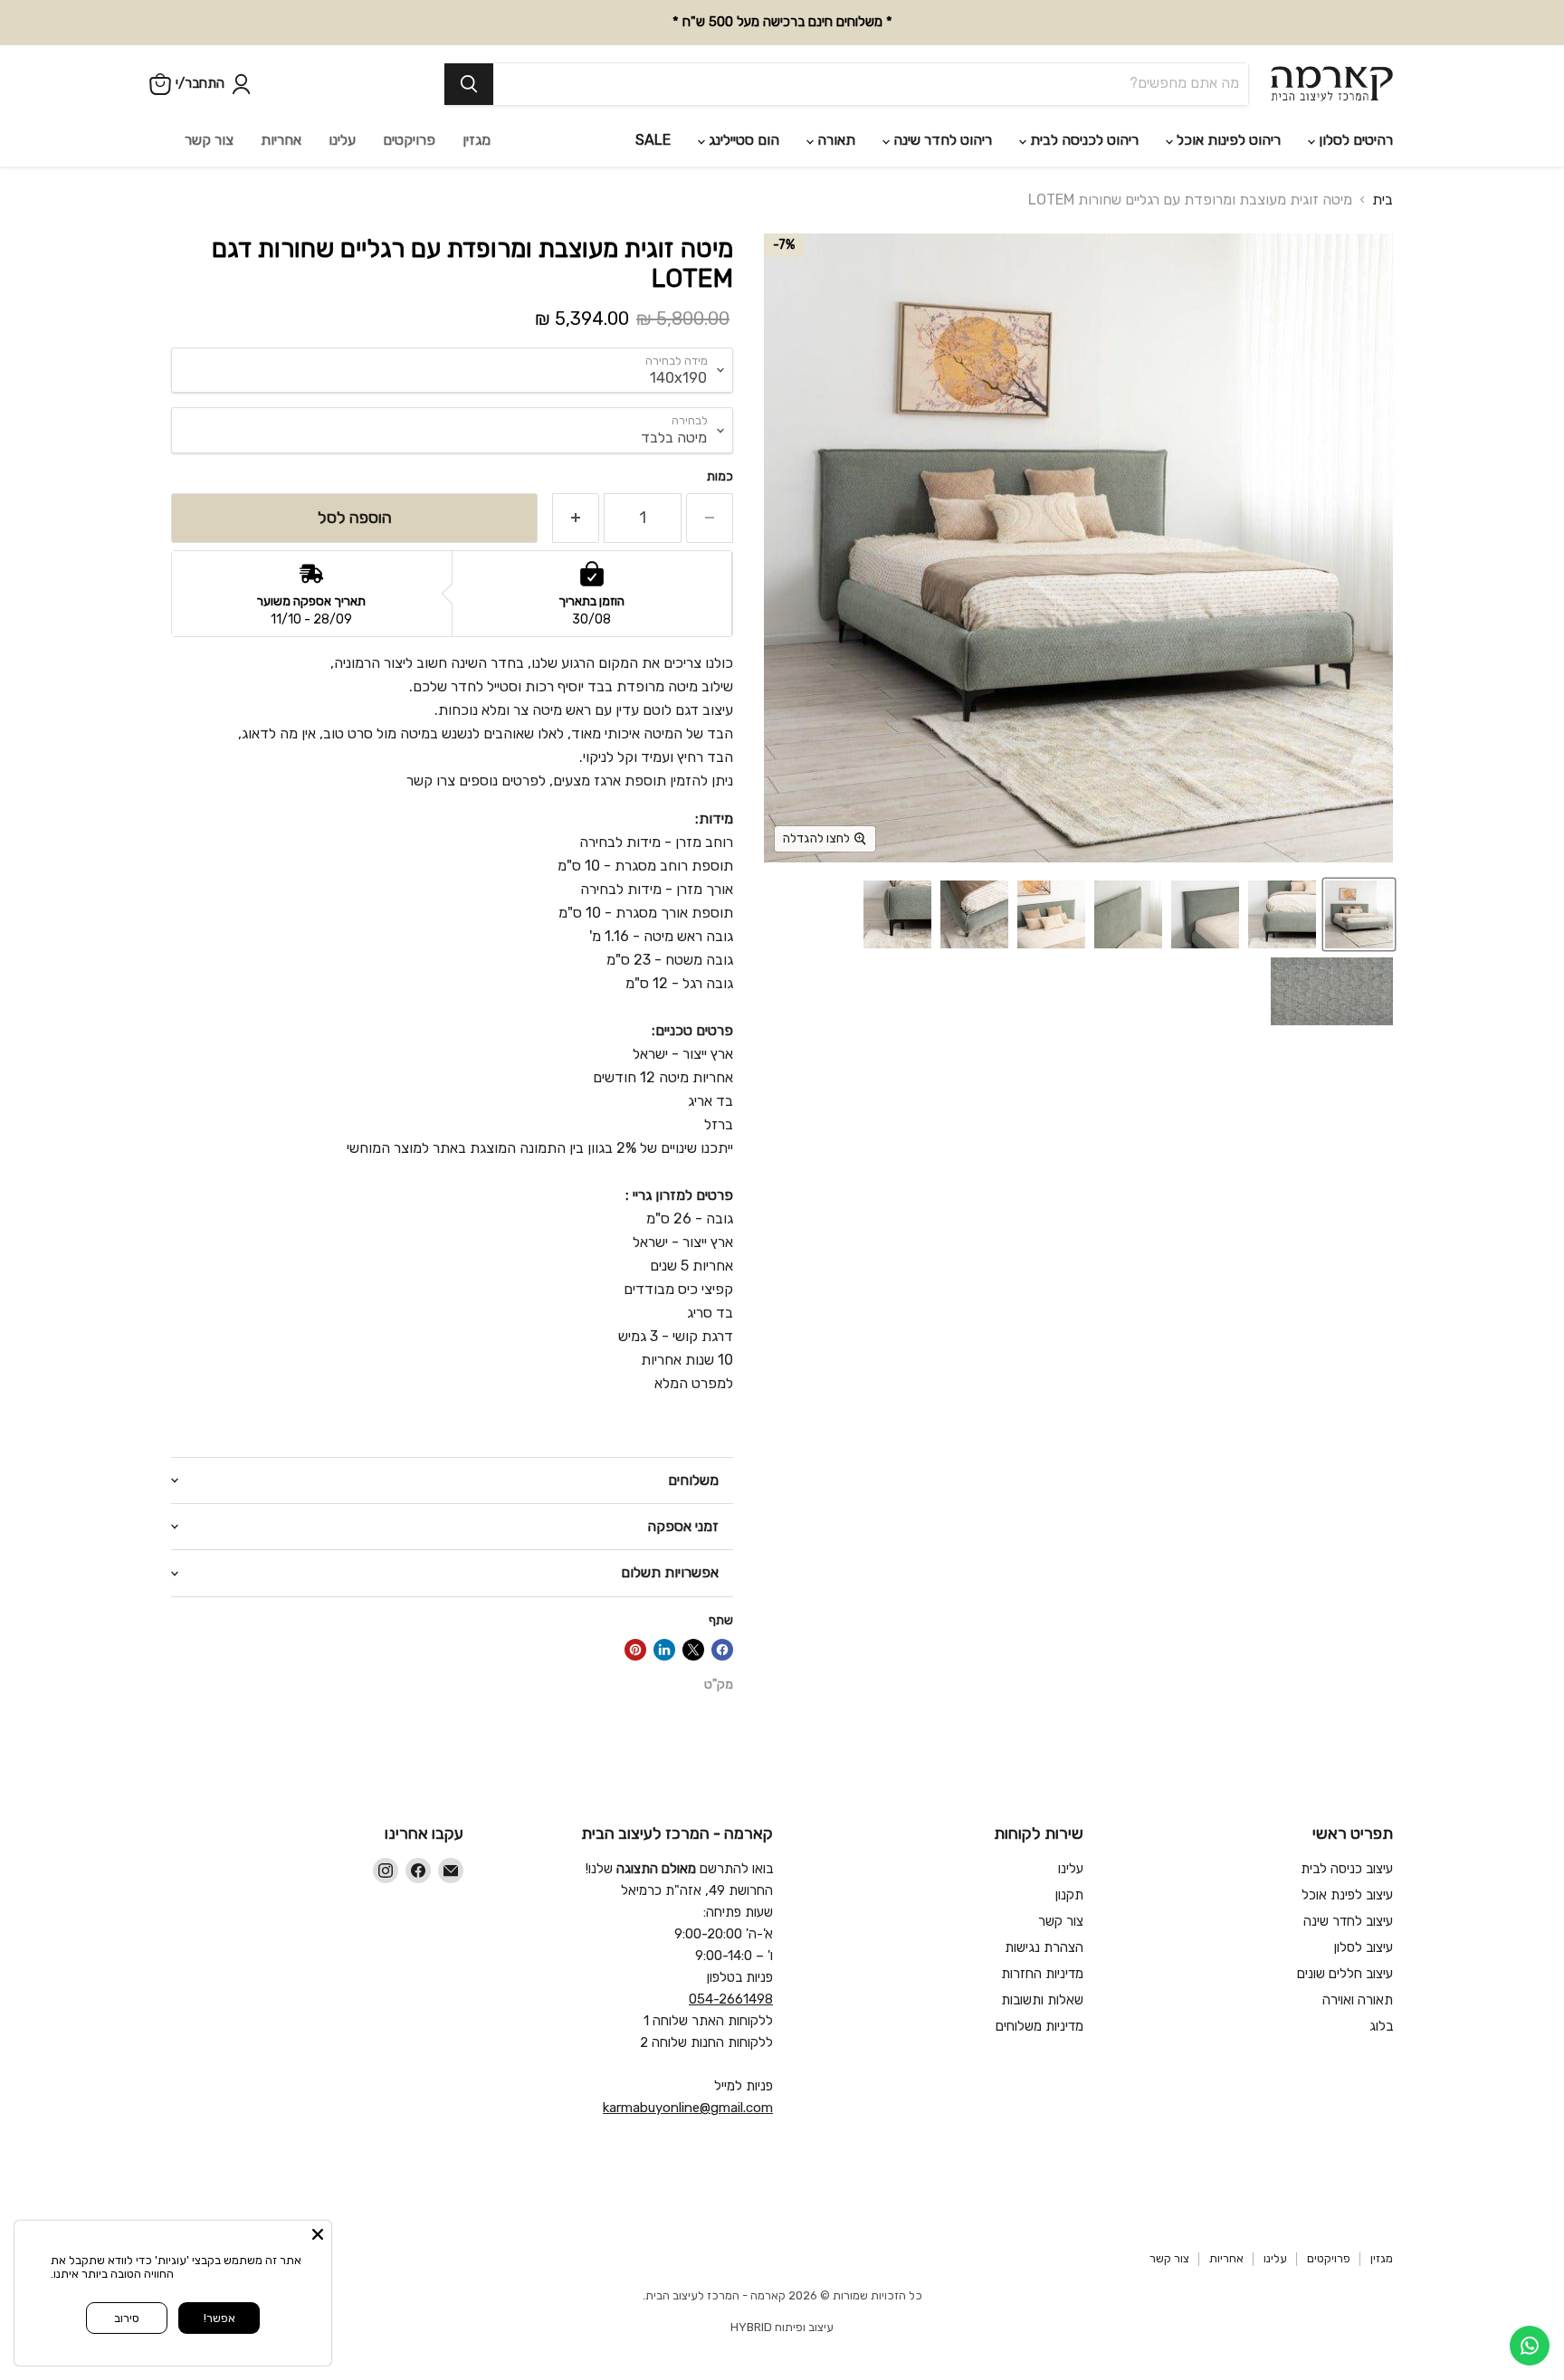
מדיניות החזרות (1042, 1974)
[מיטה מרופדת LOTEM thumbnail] (1359, 914)
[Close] (318, 2234)
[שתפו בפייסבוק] (722, 1650)
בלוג (1381, 2026)
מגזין (477, 140)
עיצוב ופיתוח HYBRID (782, 2327)
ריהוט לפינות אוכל (1227, 140)
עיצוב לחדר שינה (1348, 1921)
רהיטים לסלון (1354, 140)
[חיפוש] (469, 84)
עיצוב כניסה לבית (1347, 1869)
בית (1383, 200)
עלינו (342, 140)
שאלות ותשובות (1042, 2000)
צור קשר (209, 140)
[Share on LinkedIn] (664, 1650)
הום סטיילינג (742, 140)
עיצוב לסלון (1364, 1947)
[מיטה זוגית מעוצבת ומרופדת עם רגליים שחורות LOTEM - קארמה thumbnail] (1282, 914)
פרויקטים (409, 140)
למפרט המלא (692, 1383)
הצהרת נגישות (1044, 1947)
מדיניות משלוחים (1039, 2026)
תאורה (834, 140)
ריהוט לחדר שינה (941, 140)
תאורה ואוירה (1358, 2000)
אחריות (281, 140)
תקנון (1069, 1895)
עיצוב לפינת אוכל (1347, 1895)
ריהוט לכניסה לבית (1082, 140)
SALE (653, 140)
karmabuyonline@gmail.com (688, 2108)
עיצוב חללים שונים (1345, 1974)
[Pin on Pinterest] (635, 1650)
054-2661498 (731, 1999)
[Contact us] (1530, 2346)
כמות (720, 477)
